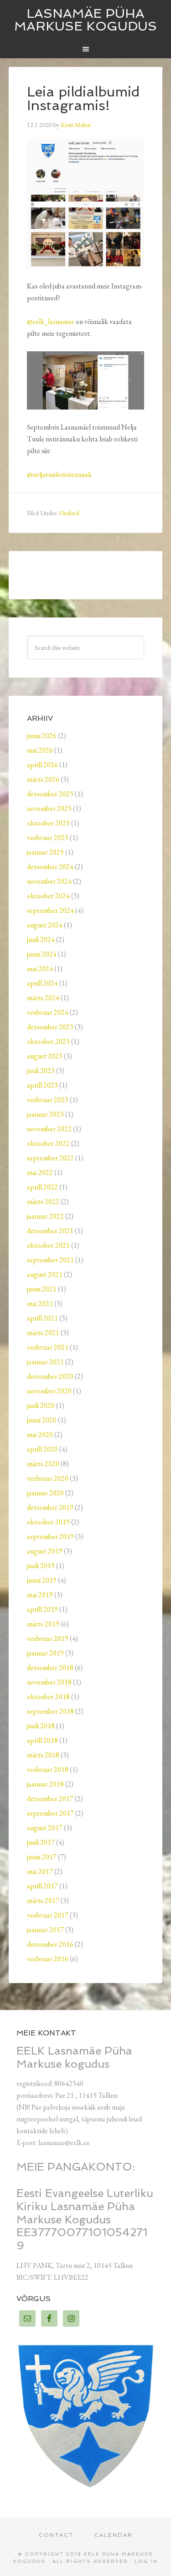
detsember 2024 (50, 867)
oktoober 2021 (48, 1245)
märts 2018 (43, 1755)
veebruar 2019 (48, 1638)
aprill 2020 (42, 1449)
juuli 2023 (41, 1070)
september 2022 (50, 1158)
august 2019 (45, 1551)
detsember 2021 (50, 1231)
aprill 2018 (42, 1740)
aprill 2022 (42, 1187)
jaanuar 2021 (45, 1362)
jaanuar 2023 (45, 1114)
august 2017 (45, 1828)
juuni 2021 (42, 1289)
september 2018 (50, 1711)
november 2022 (49, 1129)
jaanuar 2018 (45, 1784)
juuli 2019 (41, 1566)
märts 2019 (43, 1624)
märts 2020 (43, 1464)
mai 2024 (40, 969)
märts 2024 (43, 998)
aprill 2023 (42, 1085)
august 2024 (45, 925)
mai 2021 (40, 1303)
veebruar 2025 (48, 838)
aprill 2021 (42, 1318)
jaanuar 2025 (45, 852)
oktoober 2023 (48, 1041)
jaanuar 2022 (45, 1216)
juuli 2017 (41, 1842)
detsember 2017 (50, 1799)
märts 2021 (43, 1333)
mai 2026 (40, 750)
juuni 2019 (42, 1580)
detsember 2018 (50, 1668)
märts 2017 (43, 1900)
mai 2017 (40, 1871)
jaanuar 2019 (45, 1653)
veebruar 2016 (48, 1959)
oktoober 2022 (48, 1143)
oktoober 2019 (48, 1522)
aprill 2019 (42, 1609)
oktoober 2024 (48, 896)
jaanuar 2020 (45, 1493)
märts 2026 (43, 779)
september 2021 (50, 1260)
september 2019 (50, 1536)
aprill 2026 (42, 765)
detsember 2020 (50, 1376)
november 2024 (49, 881)
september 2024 (50, 910)
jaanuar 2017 (45, 1930)
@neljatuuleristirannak (59, 474)
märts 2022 (43, 1202)
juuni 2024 (42, 954)
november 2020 (49, 1391)
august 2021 (45, 1274)
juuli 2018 (41, 1726)
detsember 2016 (50, 1944)
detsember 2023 (50, 1027)
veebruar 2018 (48, 1769)
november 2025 (49, 808)
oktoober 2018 (48, 1697)
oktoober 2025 (48, 823)
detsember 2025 (50, 794)
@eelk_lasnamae (51, 321)
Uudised (69, 513)
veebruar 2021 (48, 1347)
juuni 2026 (42, 736)
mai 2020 (40, 1435)
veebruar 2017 (48, 1915)
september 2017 (50, 1813)
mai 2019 (40, 1595)
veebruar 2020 (48, 1478)
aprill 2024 (42, 983)
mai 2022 (40, 1172)
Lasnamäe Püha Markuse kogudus (85, 20)
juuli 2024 (41, 939)
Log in (146, 2561)
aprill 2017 (42, 1886)
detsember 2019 (50, 1507)
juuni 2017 (42, 1857)
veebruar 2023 (48, 1100)
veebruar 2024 (48, 1012)
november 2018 (49, 1682)
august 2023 (45, 1056)
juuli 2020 (41, 1405)
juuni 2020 (42, 1420)
